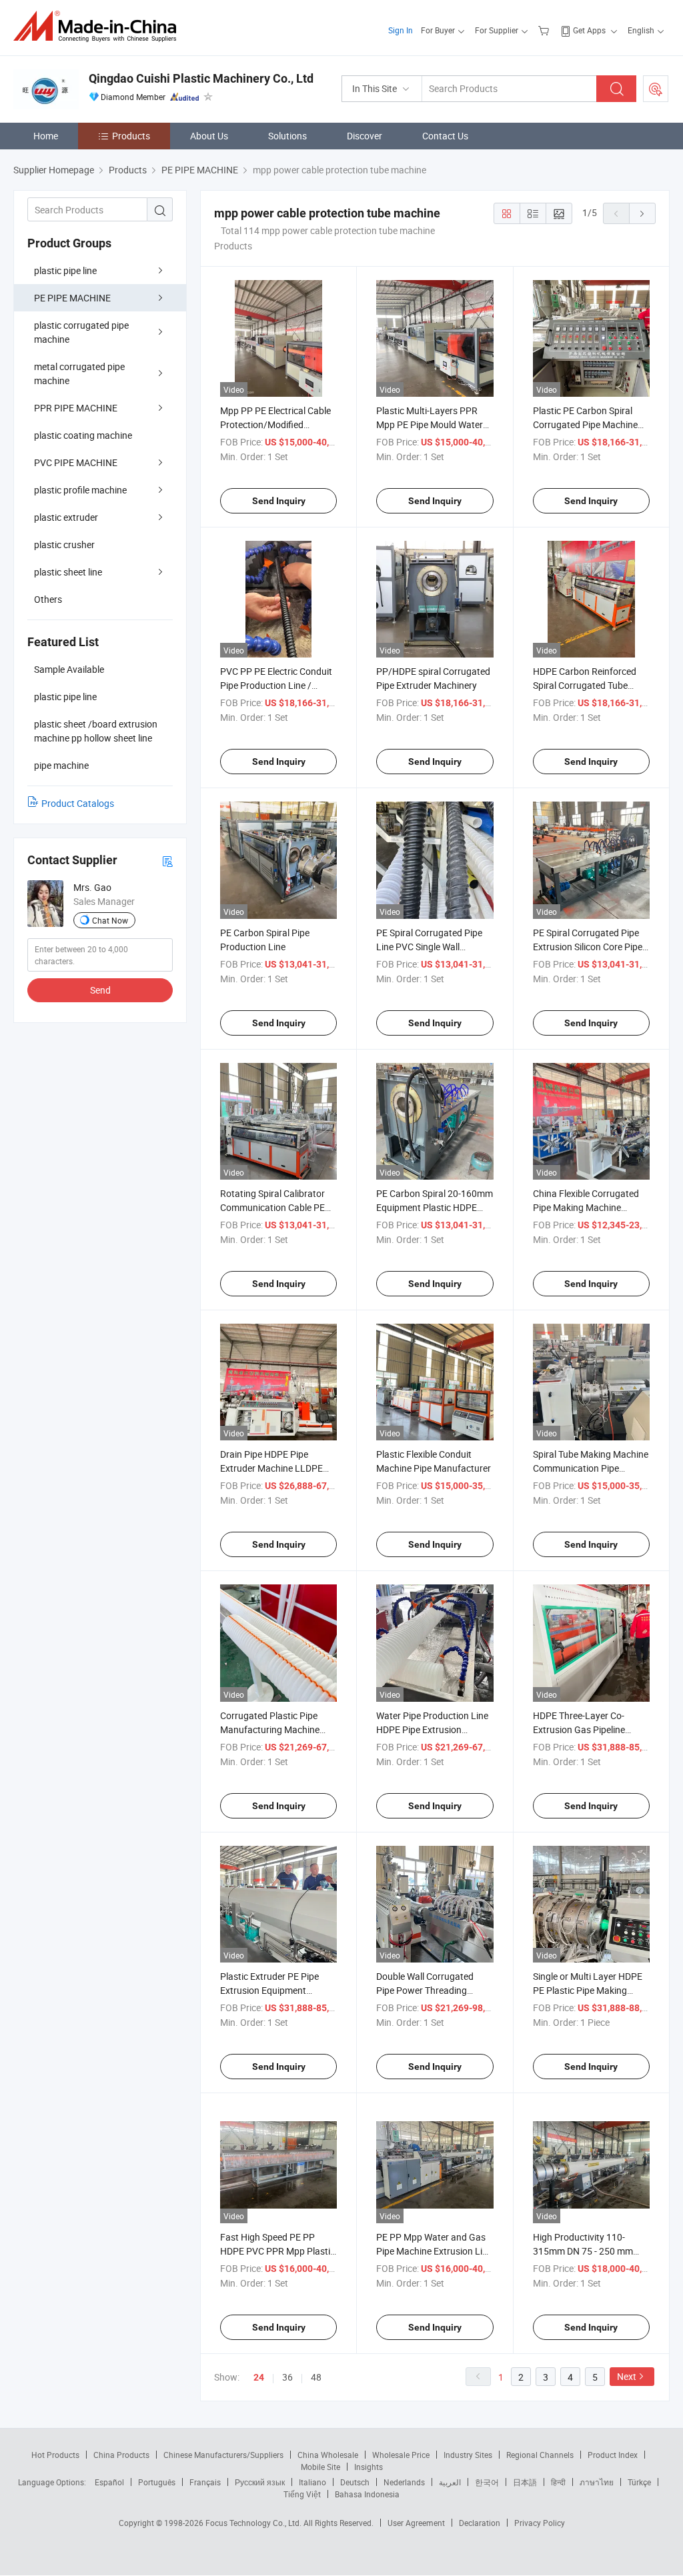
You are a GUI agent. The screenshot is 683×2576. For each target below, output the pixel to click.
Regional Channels (540, 2455)
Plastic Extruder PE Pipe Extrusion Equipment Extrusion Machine (269, 1990)
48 (316, 2377)
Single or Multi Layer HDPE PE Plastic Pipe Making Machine (588, 1990)
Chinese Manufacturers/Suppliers (223, 2455)
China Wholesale (328, 2455)
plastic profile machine (80, 490)
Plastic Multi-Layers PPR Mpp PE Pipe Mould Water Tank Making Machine (430, 424)
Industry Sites (468, 2455)
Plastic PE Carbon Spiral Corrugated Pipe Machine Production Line (585, 424)
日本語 (525, 2482)
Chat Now (110, 920)
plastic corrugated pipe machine (81, 332)
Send (100, 990)
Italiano (312, 2482)
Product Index (613, 2455)
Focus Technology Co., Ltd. (254, 2523)
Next (627, 2376)
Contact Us (445, 136)
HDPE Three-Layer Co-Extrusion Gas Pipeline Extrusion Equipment (579, 1729)
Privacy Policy (540, 2523)
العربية (450, 2482)
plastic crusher (64, 544)
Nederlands (404, 2482)
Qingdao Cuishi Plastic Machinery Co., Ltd (201, 78)
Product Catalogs (78, 803)
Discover (365, 136)
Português (157, 2482)
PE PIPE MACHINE (72, 298)
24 (259, 2377)
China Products (121, 2455)
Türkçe (639, 2482)
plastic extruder (66, 517)
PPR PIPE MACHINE (76, 408)
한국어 (487, 2482)
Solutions (287, 136)
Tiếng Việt (302, 2494)
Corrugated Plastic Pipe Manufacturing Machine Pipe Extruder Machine (270, 1729)
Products (131, 136)
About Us (209, 136)
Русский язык (260, 2482)
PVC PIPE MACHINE (76, 462)
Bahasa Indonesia (367, 2494)
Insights (369, 2467)
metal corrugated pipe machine (79, 373)
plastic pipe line (65, 270)
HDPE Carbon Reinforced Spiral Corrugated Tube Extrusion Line (585, 685)
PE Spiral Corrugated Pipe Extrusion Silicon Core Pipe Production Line (588, 947)
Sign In (401, 30)
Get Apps (589, 30)
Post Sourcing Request (656, 89)
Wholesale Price (401, 2455)
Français (205, 2482)
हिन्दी (558, 2482)
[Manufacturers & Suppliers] (99, 26)
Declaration (480, 2523)
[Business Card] (167, 861)
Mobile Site (320, 2467)
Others (48, 599)
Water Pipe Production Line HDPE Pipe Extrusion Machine (432, 1729)
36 (287, 2377)
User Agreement (416, 2523)
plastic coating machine (83, 435)
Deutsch (355, 2482)
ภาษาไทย (597, 2482)
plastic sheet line (68, 572)
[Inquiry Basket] (545, 30)
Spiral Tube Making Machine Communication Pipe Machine (591, 1468)
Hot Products (55, 2455)
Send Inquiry (279, 501)
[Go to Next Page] (642, 213)
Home (46, 136)
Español (109, 2482)
